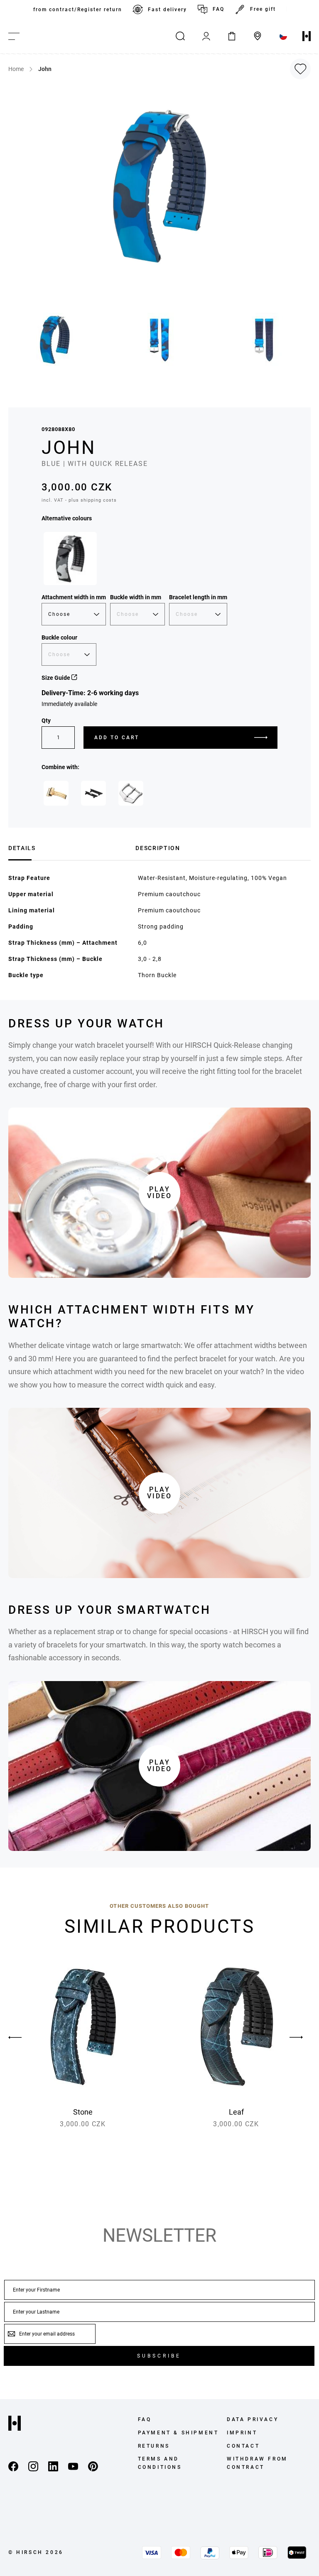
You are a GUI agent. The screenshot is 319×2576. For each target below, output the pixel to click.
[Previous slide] (23, 2037)
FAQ (218, 9)
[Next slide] (296, 2037)
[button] (55, 340)
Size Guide (56, 678)
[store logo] (307, 36)
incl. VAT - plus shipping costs (79, 500)
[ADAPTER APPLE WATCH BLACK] (93, 793)
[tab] (69, 847)
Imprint (242, 2433)
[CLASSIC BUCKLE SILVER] (131, 793)
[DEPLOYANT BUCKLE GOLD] (56, 793)
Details (22, 848)
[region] (159, 10)
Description (158, 848)
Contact (243, 2446)
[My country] (283, 36)
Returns (154, 2446)
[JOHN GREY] (70, 559)
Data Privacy (253, 2419)
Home (16, 69)
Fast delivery (167, 10)
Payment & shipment (178, 2433)
